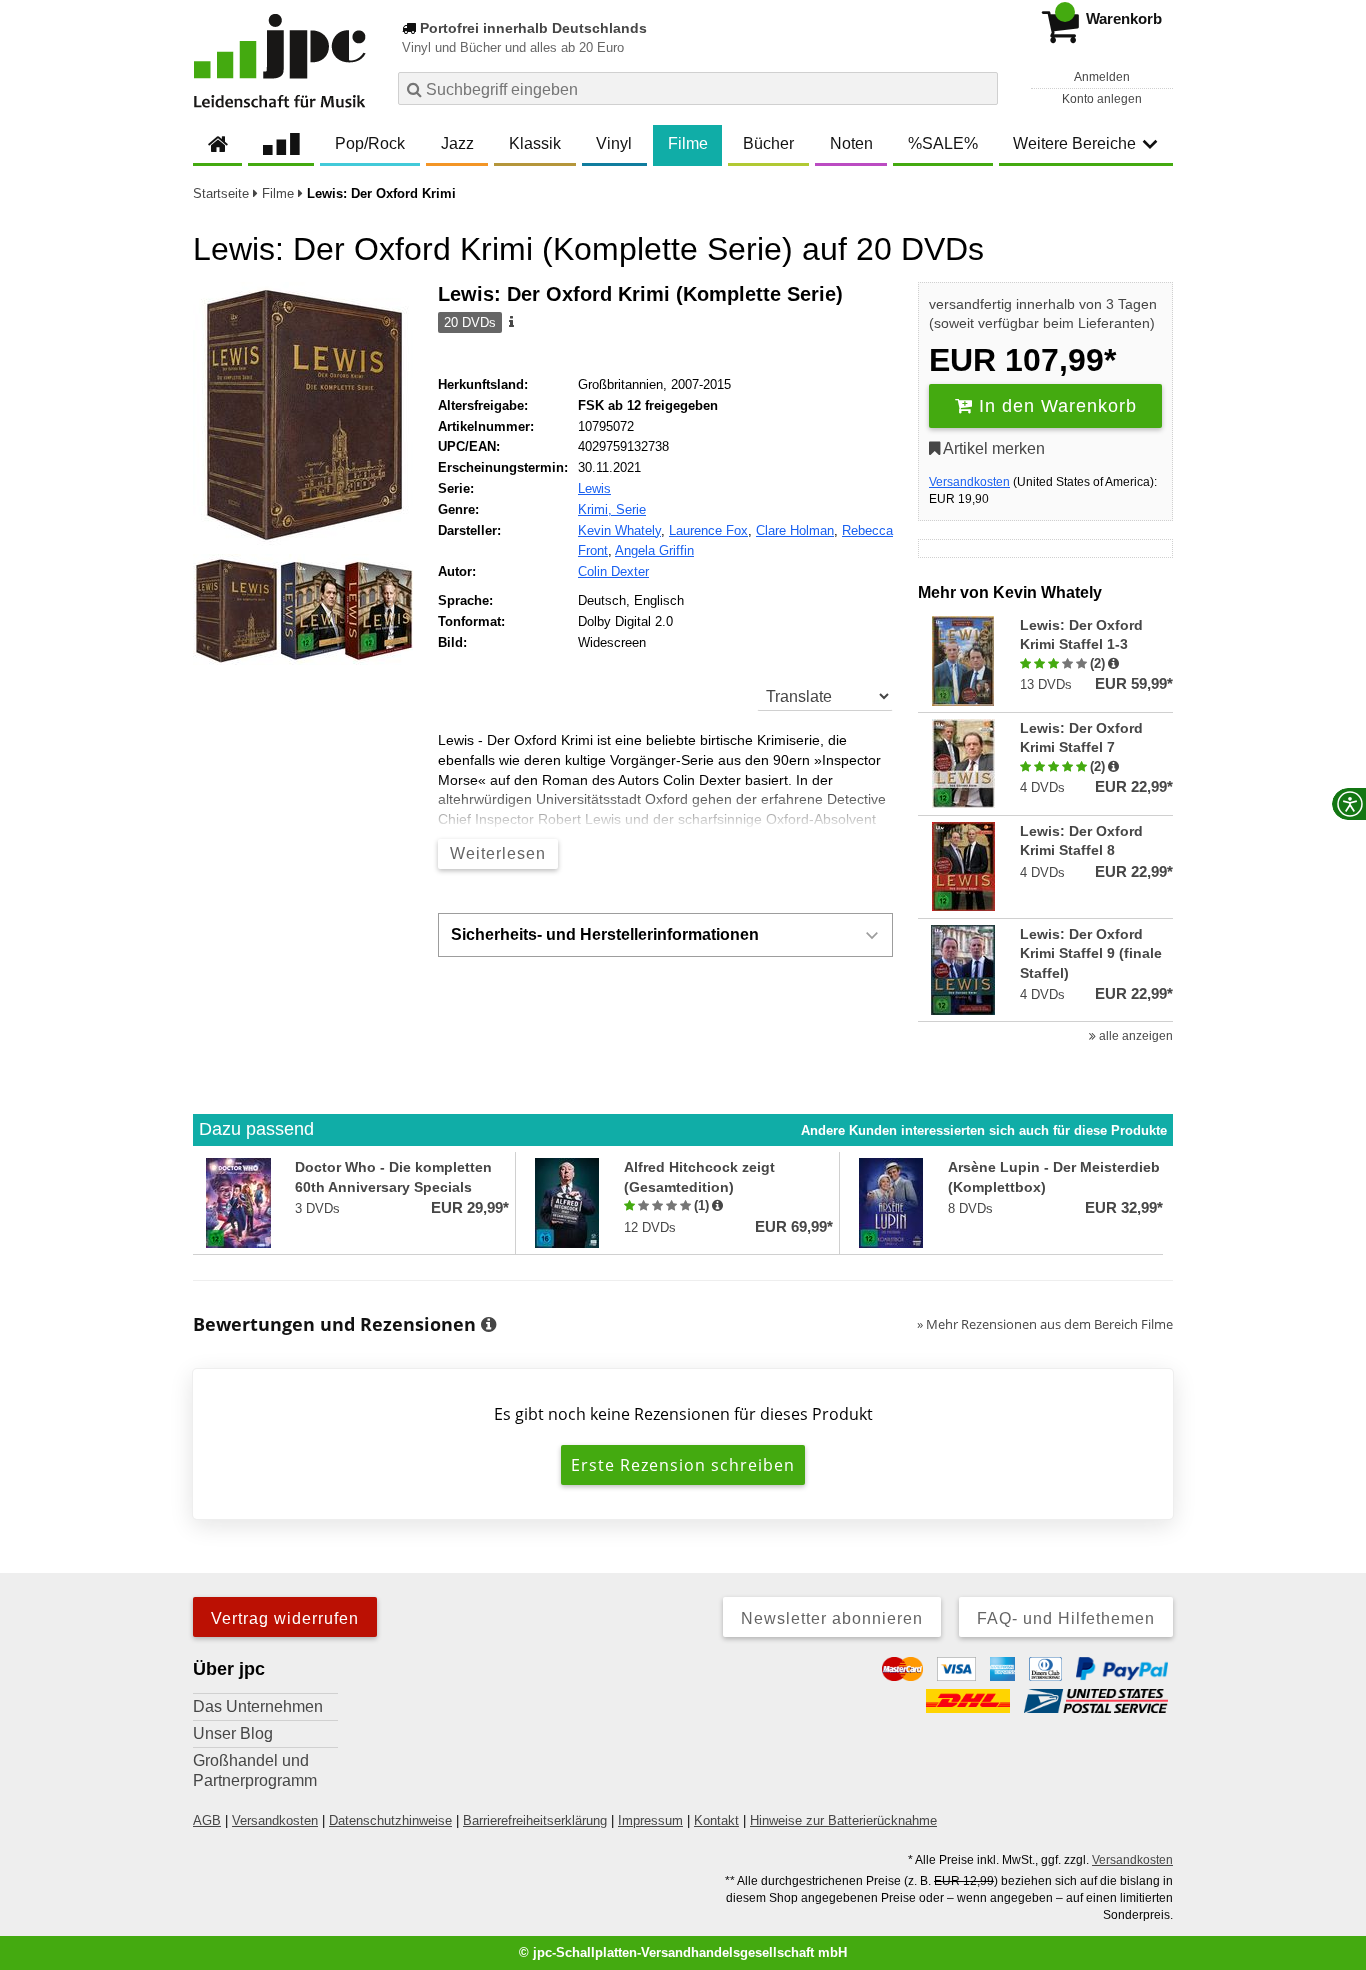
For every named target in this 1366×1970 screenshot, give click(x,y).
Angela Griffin (654, 550)
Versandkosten (969, 482)
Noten (851, 143)
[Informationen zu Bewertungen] (488, 1325)
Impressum (650, 1820)
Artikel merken (992, 448)
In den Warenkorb (1055, 406)
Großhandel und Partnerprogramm (255, 1770)
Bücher (768, 143)
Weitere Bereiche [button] (1074, 143)
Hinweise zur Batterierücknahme (843, 1820)
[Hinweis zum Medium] (510, 323)
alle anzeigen (1134, 1036)
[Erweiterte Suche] (980, 88)
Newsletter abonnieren (832, 1618)
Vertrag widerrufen (285, 1618)
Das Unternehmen (258, 1706)
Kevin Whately (619, 530)
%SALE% (943, 143)
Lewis (594, 488)
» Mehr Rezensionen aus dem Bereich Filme (1045, 1324)
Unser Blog (233, 1733)
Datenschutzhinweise (390, 1820)
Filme (688, 143)
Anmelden (1102, 77)
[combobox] (698, 88)
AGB (207, 1820)
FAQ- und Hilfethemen (1066, 1618)
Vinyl (614, 143)
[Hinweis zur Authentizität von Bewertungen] (1113, 664)
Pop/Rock (370, 143)
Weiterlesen (498, 853)
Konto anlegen (1102, 99)
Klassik (535, 143)
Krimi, (597, 509)
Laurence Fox (708, 530)
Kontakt (716, 1820)
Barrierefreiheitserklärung (535, 1820)
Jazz (457, 143)
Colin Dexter (613, 571)
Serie (631, 509)
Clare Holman (795, 530)
